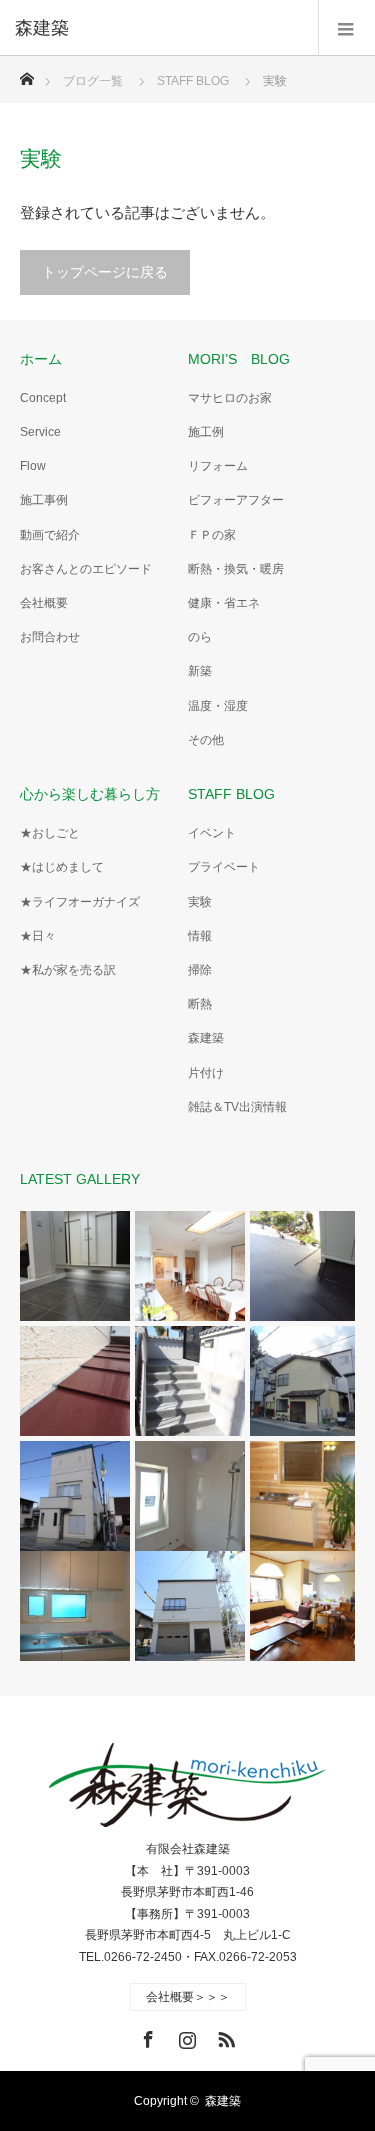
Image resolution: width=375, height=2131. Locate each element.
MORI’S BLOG (239, 359)
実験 (200, 902)
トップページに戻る (105, 272)
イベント (212, 833)
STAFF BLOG (231, 794)
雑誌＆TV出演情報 (237, 1107)
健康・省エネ (224, 603)
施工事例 (44, 500)
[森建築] (157, 28)
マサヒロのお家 (230, 398)
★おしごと (50, 833)
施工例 (206, 432)
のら (200, 637)
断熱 (200, 1004)
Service (40, 432)
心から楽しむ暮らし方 (90, 794)
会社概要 (44, 603)
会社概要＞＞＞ (188, 1997)
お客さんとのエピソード (86, 569)
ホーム (41, 359)
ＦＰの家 (212, 535)
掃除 (200, 970)
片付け (206, 1073)
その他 (206, 740)
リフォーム (218, 466)
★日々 (38, 936)
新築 (200, 671)
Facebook (146, 2036)
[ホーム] (26, 73)
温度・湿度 (218, 706)
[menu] (346, 28)
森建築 (206, 1038)
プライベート (224, 867)
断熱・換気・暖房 (236, 569)
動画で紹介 (50, 535)
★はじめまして (62, 867)
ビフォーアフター (236, 500)
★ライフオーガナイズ (80, 902)
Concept (43, 398)
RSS (224, 2036)
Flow (33, 466)
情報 (200, 936)
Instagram (185, 2036)
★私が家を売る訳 (68, 970)
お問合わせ (50, 637)
